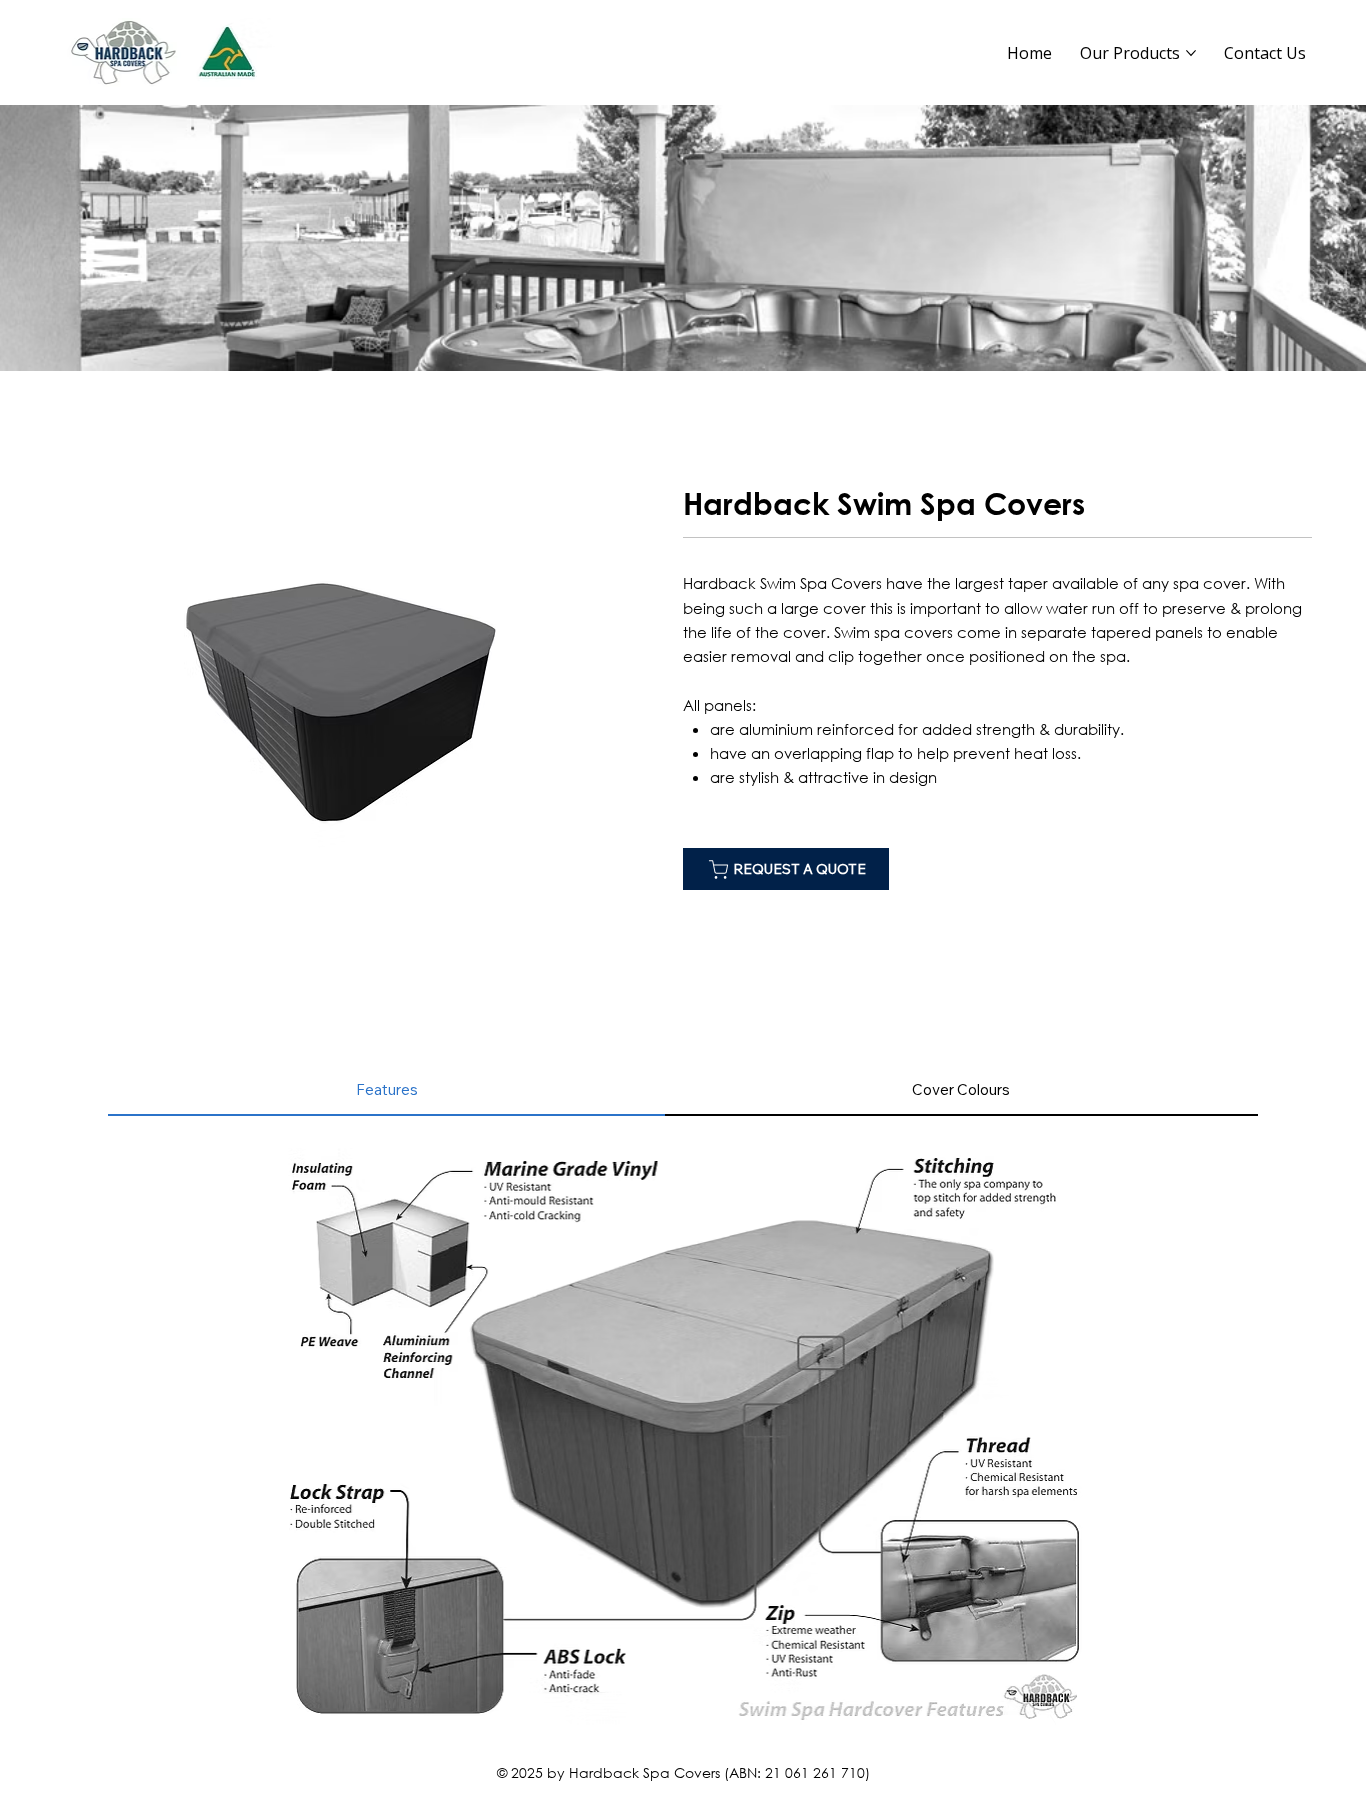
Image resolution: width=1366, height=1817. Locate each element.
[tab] (386, 1090)
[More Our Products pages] (1191, 53)
